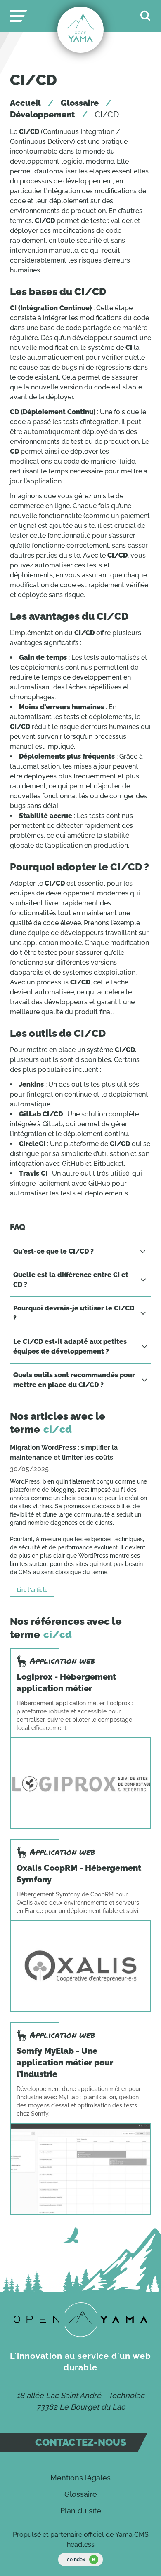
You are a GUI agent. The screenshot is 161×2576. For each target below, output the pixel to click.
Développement (42, 115)
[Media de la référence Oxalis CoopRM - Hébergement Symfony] (80, 1966)
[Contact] (81, 2320)
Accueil (25, 103)
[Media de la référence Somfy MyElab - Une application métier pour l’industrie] (80, 2169)
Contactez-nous (81, 2442)
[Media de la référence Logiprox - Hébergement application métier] (80, 1783)
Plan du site (81, 2511)
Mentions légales (80, 2478)
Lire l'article (32, 1590)
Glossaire (80, 103)
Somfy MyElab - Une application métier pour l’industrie (65, 2063)
